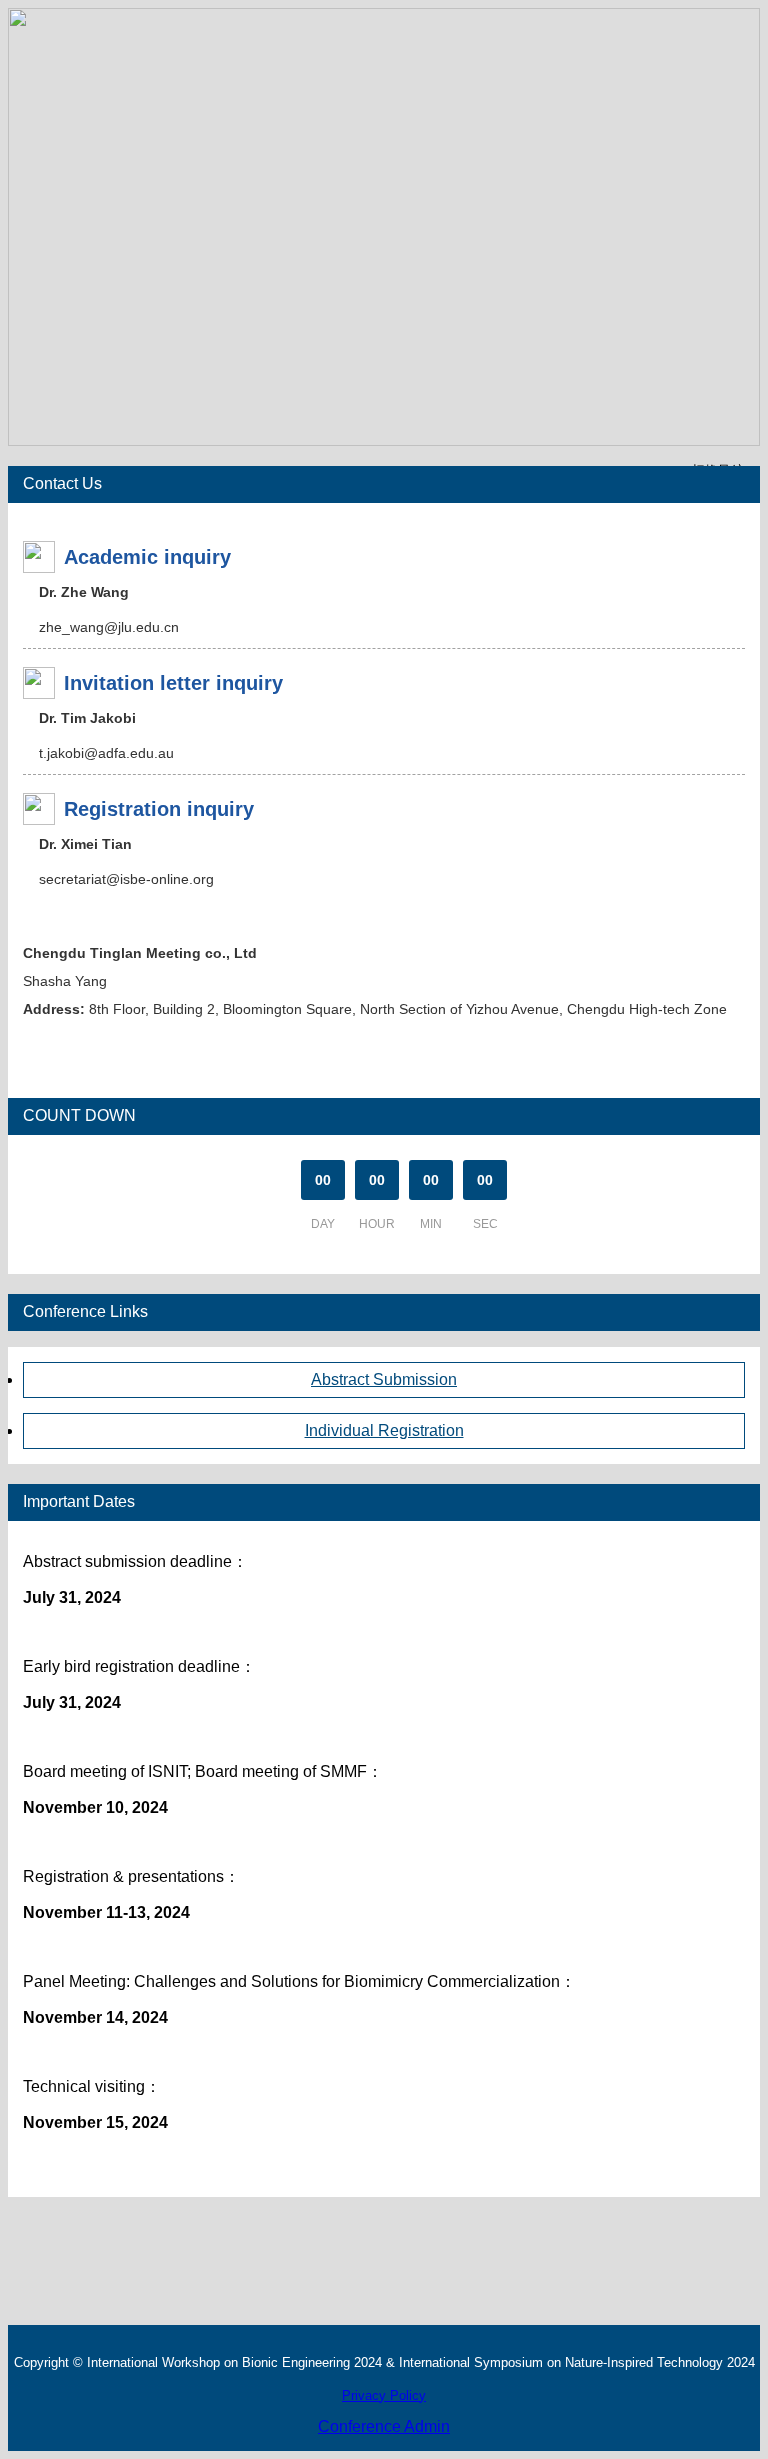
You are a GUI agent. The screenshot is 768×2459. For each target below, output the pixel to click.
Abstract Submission (384, 1379)
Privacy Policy (384, 2395)
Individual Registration (384, 1430)
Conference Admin (384, 2426)
